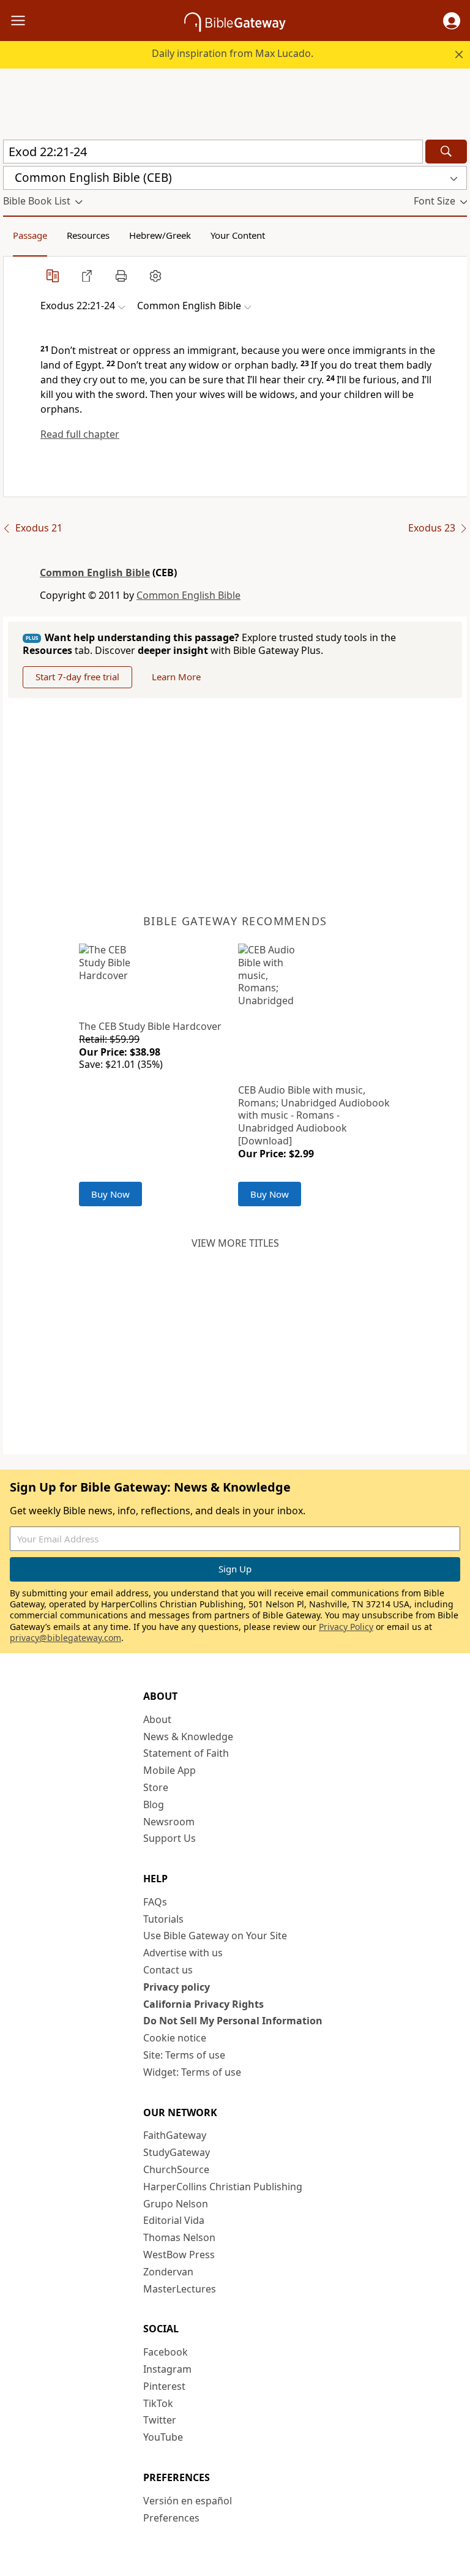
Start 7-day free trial (77, 677)
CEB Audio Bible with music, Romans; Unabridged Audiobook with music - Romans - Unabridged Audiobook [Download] (314, 1115)
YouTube (163, 2437)
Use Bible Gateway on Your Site (215, 1936)
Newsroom (169, 1822)
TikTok (158, 2403)
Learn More (176, 677)
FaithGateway (175, 2135)
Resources (88, 235)
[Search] (446, 152)
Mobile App (170, 1770)
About (157, 1719)
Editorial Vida (174, 2220)
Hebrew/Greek (160, 235)
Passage (30, 235)
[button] (452, 21)
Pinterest (164, 2386)
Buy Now (110, 1194)
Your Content (238, 235)
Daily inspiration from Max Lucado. (233, 53)
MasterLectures (180, 2289)
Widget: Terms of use (192, 2072)
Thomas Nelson (179, 2237)
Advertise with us (183, 1953)
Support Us (170, 1838)
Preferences (171, 2518)
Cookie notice (175, 2038)
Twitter (160, 2420)
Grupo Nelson (176, 2204)
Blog (154, 1804)
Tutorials (163, 1919)
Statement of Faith (186, 1753)
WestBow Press (179, 2255)
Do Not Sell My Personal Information (233, 2021)
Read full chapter (80, 434)
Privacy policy (177, 1987)
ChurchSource (176, 2169)
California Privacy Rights (203, 2004)
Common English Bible (95, 573)
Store (156, 1787)
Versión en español (188, 2501)
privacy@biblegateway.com (65, 1638)
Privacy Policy (346, 1627)
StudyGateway (177, 2152)
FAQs (155, 1902)
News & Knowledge (188, 1737)
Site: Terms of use (184, 2055)
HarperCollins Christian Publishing (223, 2187)
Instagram (167, 2369)
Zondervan (168, 2272)
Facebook (166, 2352)
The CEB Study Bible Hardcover (150, 1026)
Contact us (168, 1970)
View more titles (235, 1243)
